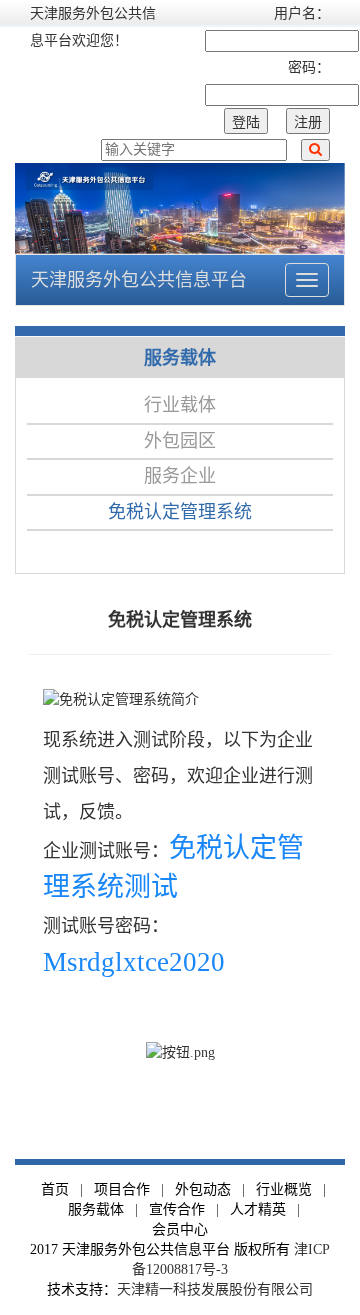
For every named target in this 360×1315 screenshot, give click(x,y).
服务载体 (96, 1209)
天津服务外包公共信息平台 (139, 280)
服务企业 (180, 476)
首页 (55, 1189)
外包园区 (180, 441)
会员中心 (180, 1229)
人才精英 (258, 1209)
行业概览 (284, 1189)
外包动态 (203, 1189)
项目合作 (122, 1189)
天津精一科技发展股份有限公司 (215, 1289)
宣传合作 (177, 1209)
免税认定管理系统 (180, 512)
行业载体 (180, 405)
